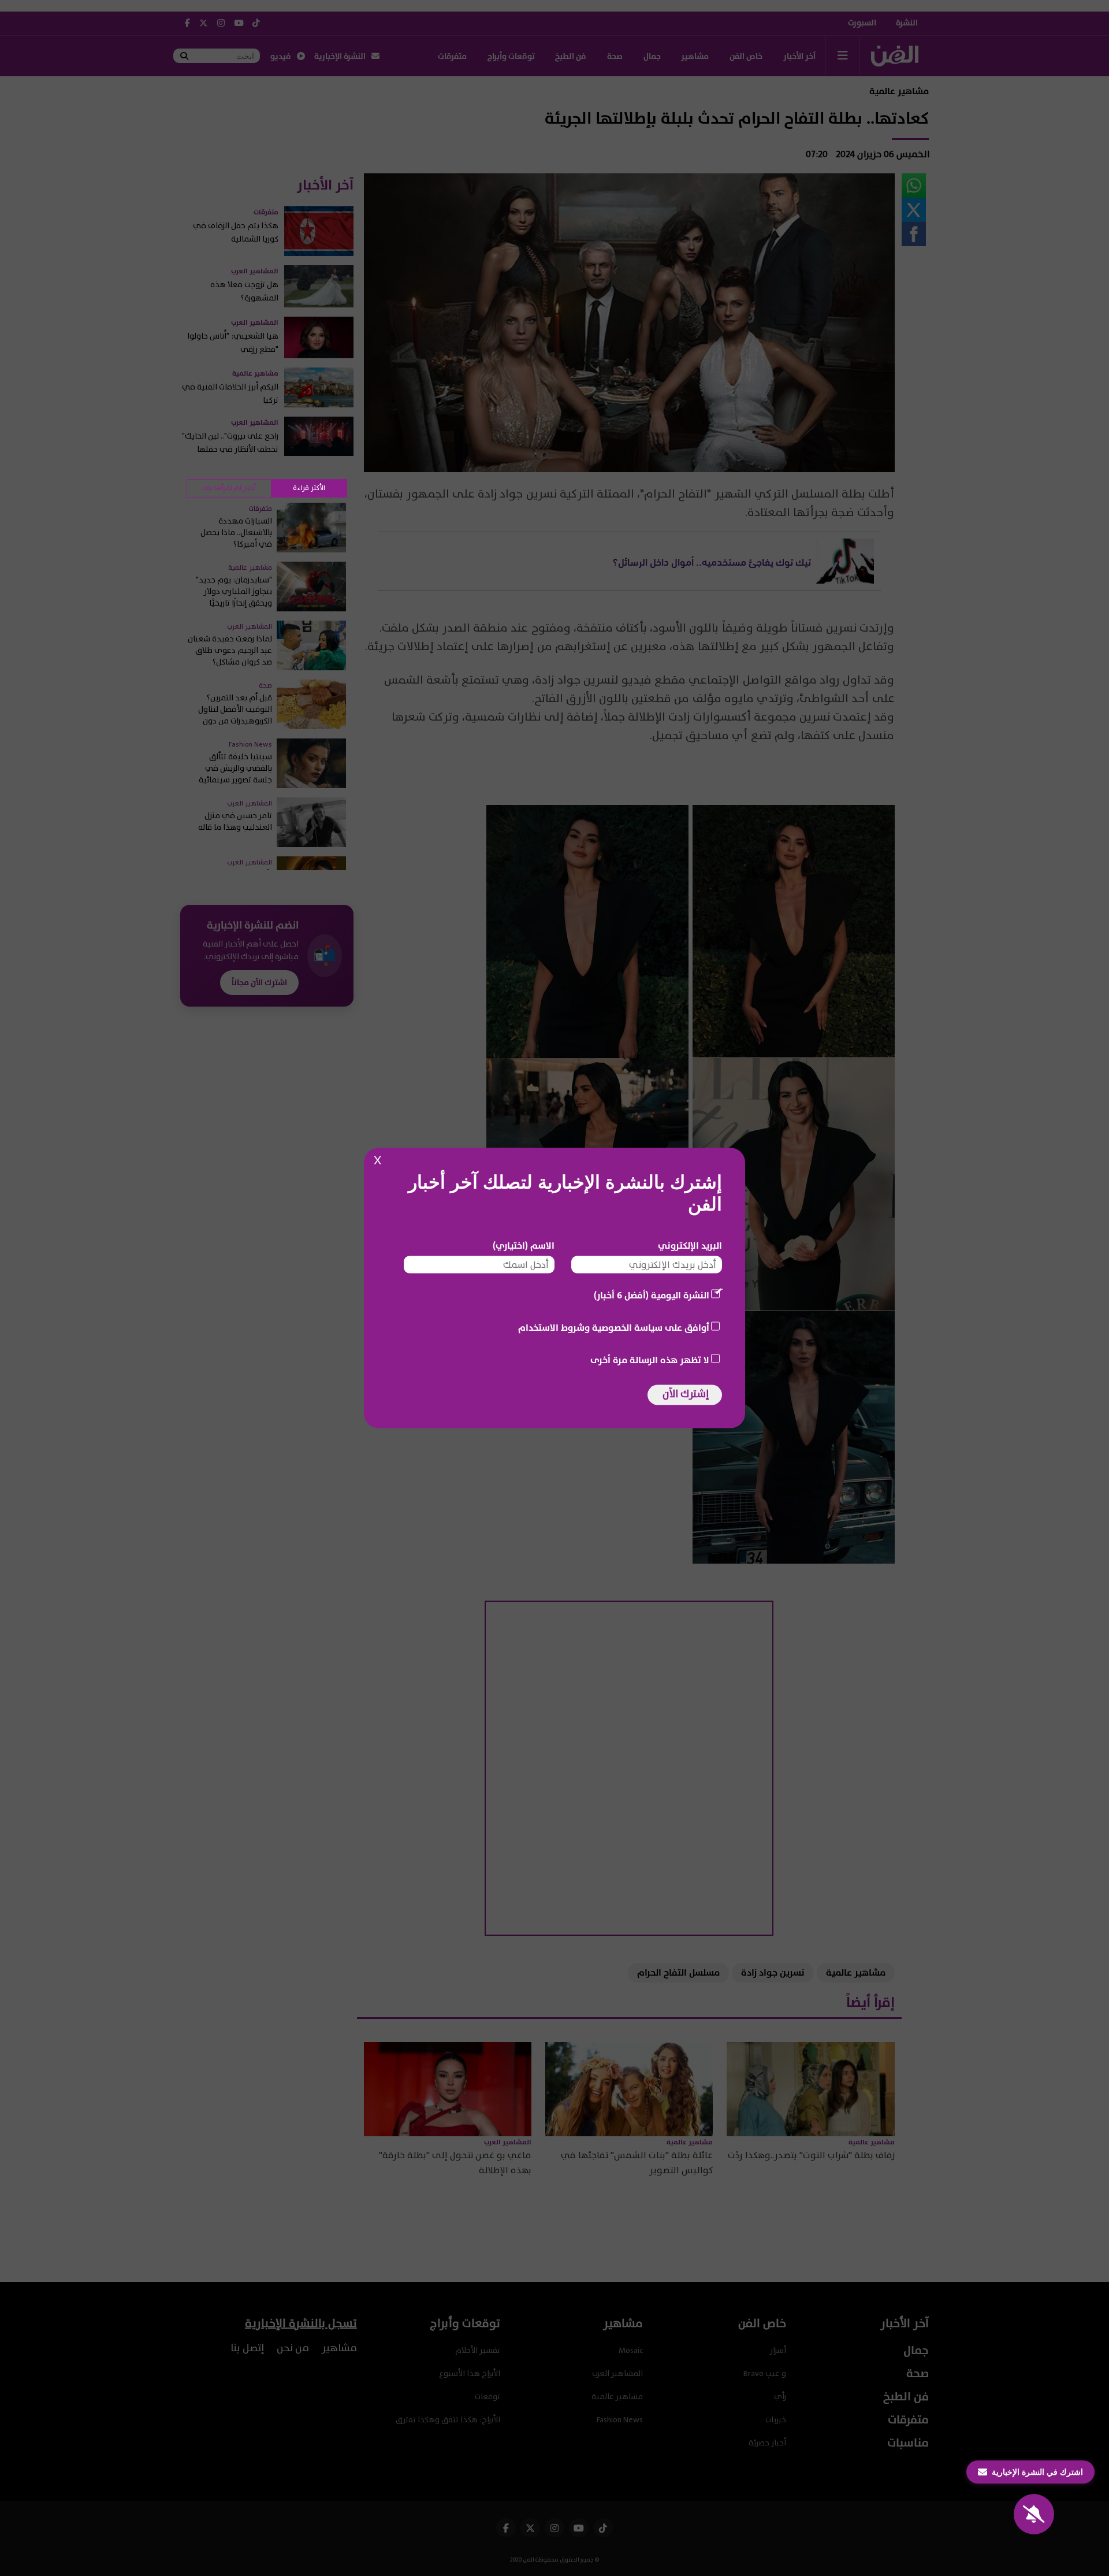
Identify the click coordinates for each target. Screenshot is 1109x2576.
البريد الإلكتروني (690, 1246)
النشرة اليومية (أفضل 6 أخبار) (652, 1296)
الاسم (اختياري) (524, 1246)
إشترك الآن (686, 1394)
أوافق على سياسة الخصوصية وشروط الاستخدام (614, 1328)
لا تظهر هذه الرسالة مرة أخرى (650, 1360)
